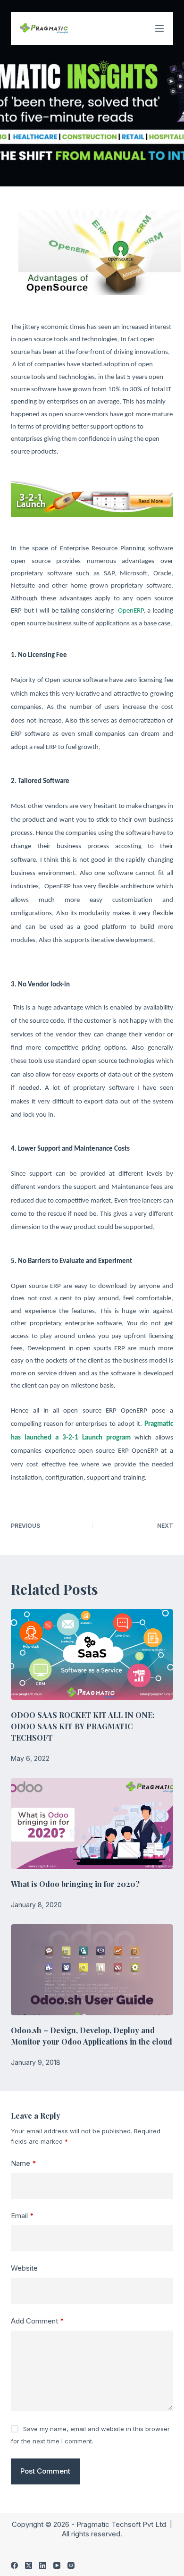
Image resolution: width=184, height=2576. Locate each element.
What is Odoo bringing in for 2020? (75, 1884)
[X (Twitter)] (29, 2565)
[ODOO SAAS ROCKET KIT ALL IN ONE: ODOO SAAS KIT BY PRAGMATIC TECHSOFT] (92, 1654)
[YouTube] (57, 2565)
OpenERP (131, 611)
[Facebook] (14, 2565)
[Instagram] (71, 2565)
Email (22, 2216)
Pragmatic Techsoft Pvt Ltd (122, 2524)
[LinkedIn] (43, 2565)
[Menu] (159, 28)
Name (24, 2163)
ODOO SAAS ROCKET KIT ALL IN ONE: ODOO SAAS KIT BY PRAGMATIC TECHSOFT (83, 1726)
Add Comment (38, 2321)
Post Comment (45, 2471)
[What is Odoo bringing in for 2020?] (92, 1823)
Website (24, 2268)
